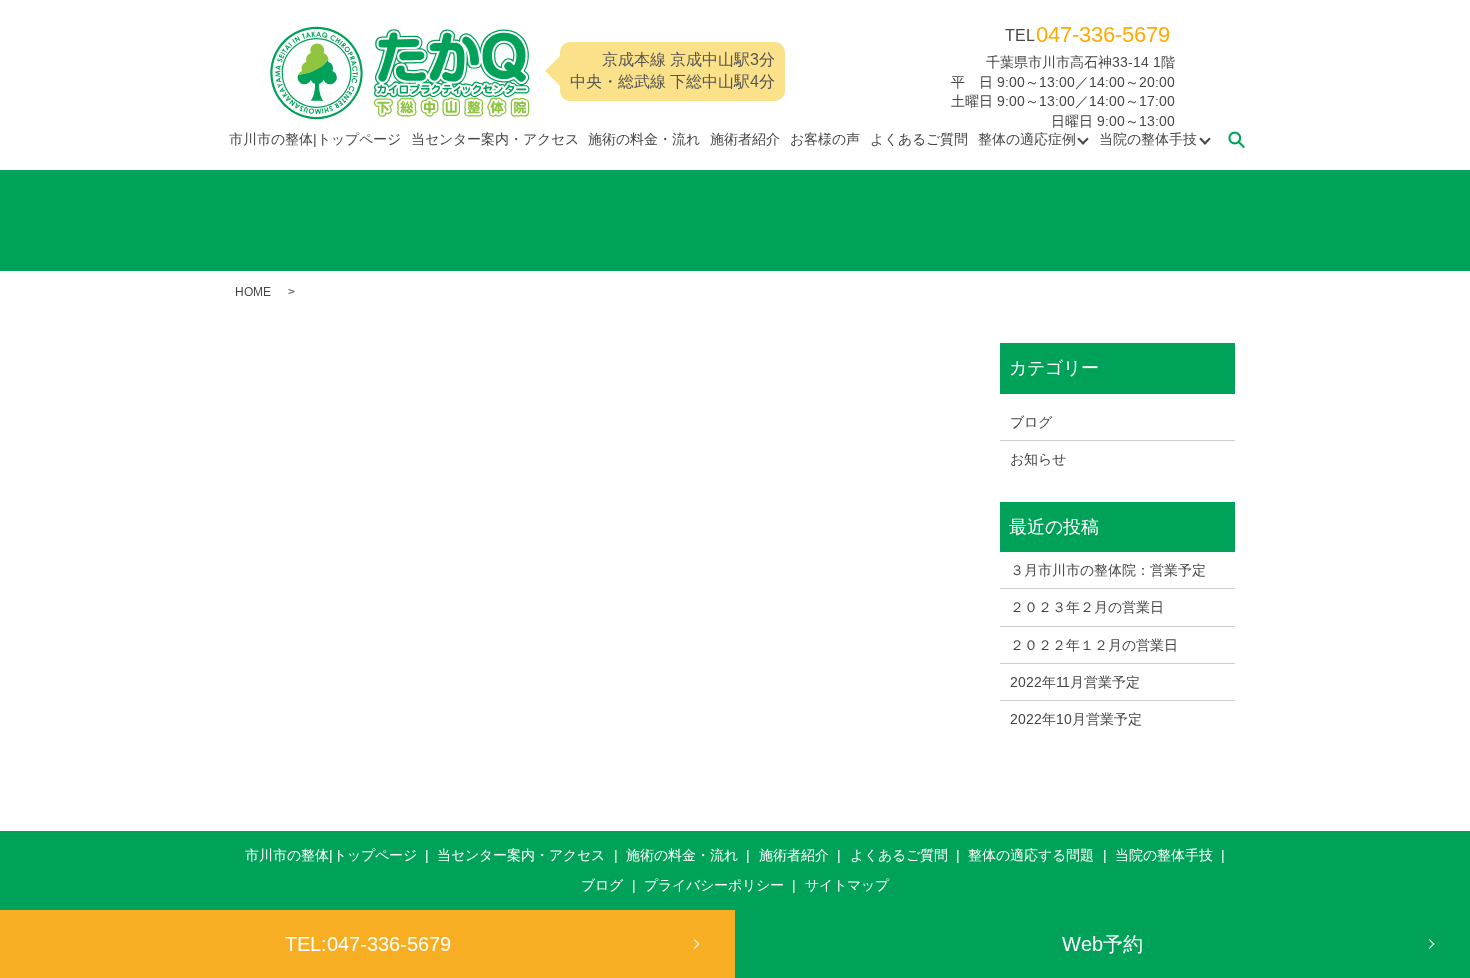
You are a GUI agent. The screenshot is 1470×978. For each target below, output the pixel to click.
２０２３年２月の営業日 (1087, 607)
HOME (253, 292)
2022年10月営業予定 (1076, 719)
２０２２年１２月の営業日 (1094, 645)
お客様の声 (825, 139)
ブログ (1031, 422)
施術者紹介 (745, 139)
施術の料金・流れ (644, 139)
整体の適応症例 (1027, 139)
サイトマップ (847, 885)
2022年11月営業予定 (1075, 682)
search (1236, 139)
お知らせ (1038, 459)
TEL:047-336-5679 (368, 944)
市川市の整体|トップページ (315, 139)
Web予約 (1102, 944)
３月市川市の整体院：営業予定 (1108, 570)
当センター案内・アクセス (495, 139)
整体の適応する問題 (1031, 855)
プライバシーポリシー (714, 885)
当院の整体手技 (1148, 139)
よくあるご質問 (919, 139)
